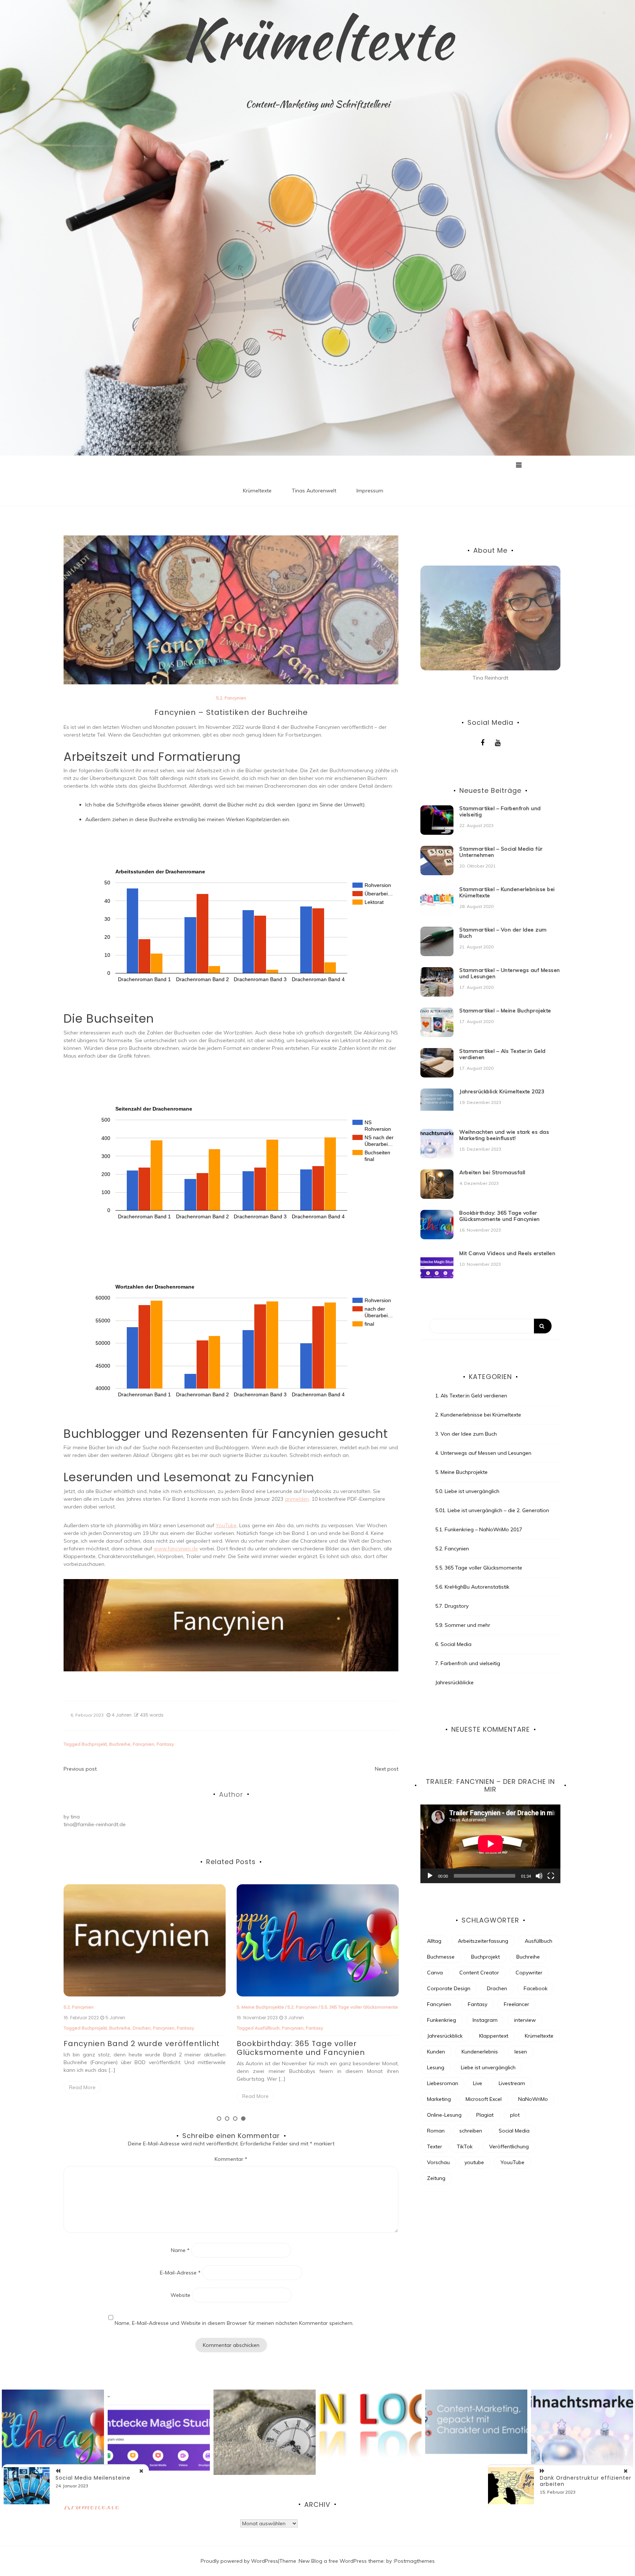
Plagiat (485, 2115)
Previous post (80, 1769)
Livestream (512, 2083)
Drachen (497, 1988)
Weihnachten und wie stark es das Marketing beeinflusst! (504, 1135)
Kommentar (231, 2159)
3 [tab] (235, 2119)
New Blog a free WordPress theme (341, 2561)
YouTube (226, 1525)
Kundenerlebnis (480, 2052)
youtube (474, 2162)
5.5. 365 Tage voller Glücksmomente (479, 1568)
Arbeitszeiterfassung (483, 1941)
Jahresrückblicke (454, 1682)
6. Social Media (453, 1644)
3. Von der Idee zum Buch (466, 1434)
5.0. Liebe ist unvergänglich (467, 1491)
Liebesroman (443, 2083)
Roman (436, 2131)
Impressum (370, 491)
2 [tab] (227, 2119)
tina (75, 1817)
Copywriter (529, 1973)
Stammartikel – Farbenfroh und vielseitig (500, 811)
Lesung (436, 2067)
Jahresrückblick (445, 2036)
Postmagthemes (415, 2561)
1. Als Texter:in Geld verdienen (471, 1396)
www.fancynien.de (176, 1549)
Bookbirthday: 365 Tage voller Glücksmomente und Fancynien (500, 1216)
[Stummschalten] (539, 1876)
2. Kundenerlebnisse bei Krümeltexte (478, 1415)
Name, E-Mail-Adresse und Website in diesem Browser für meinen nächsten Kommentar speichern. (234, 2323)
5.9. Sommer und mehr (463, 1625)
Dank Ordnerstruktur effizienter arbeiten (586, 2481)
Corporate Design (449, 1988)
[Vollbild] (551, 1876)
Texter (435, 2146)
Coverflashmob (291, 2028)
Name (180, 2250)
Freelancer (516, 2004)
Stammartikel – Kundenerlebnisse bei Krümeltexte (507, 892)
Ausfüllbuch (539, 1941)
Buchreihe (120, 1744)
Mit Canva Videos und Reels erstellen (507, 1253)
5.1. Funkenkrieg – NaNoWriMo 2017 (479, 1529)
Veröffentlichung (166, 2028)
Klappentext (494, 2036)
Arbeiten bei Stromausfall (492, 1172)
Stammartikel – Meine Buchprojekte (505, 1011)
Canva (435, 1973)
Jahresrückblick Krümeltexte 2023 (502, 1091)
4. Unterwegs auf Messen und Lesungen (483, 1453)
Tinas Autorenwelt (314, 491)
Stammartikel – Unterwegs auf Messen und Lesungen (510, 973)
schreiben (471, 2131)
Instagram (485, 2020)
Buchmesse (441, 1957)
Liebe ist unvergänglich (488, 2067)
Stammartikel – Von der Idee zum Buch (503, 933)
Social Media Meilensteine (93, 2478)
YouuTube (353, 2028)
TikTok (465, 2146)
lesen (521, 2052)
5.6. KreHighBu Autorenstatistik (472, 1587)
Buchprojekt (94, 1744)
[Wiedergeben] (430, 1876)
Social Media (514, 2131)
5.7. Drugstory (452, 1606)
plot (515, 2115)
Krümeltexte (317, 39)
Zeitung (436, 2178)
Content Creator (479, 1973)
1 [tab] (219, 2119)
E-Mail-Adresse (180, 2273)
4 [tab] (243, 2119)
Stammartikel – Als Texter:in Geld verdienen (503, 1054)
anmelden (297, 1499)
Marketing (439, 2099)
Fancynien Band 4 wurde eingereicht (138, 2044)
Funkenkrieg (442, 2020)
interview (525, 2020)
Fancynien (143, 1744)
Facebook (536, 1988)
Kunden (436, 2052)
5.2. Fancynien (231, 698)
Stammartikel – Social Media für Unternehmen (501, 852)
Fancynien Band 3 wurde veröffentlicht (315, 2044)
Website (180, 2295)
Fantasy (165, 1744)
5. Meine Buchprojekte (461, 1472)
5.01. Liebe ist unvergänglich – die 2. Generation (492, 1510)
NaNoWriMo (533, 2099)
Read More (82, 2087)
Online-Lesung (444, 2115)
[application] (490, 1844)
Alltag (434, 1941)
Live (478, 2083)
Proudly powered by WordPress (239, 2561)
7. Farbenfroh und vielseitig (468, 1663)
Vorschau (438, 2162)
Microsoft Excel (484, 2099)
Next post (387, 1769)
